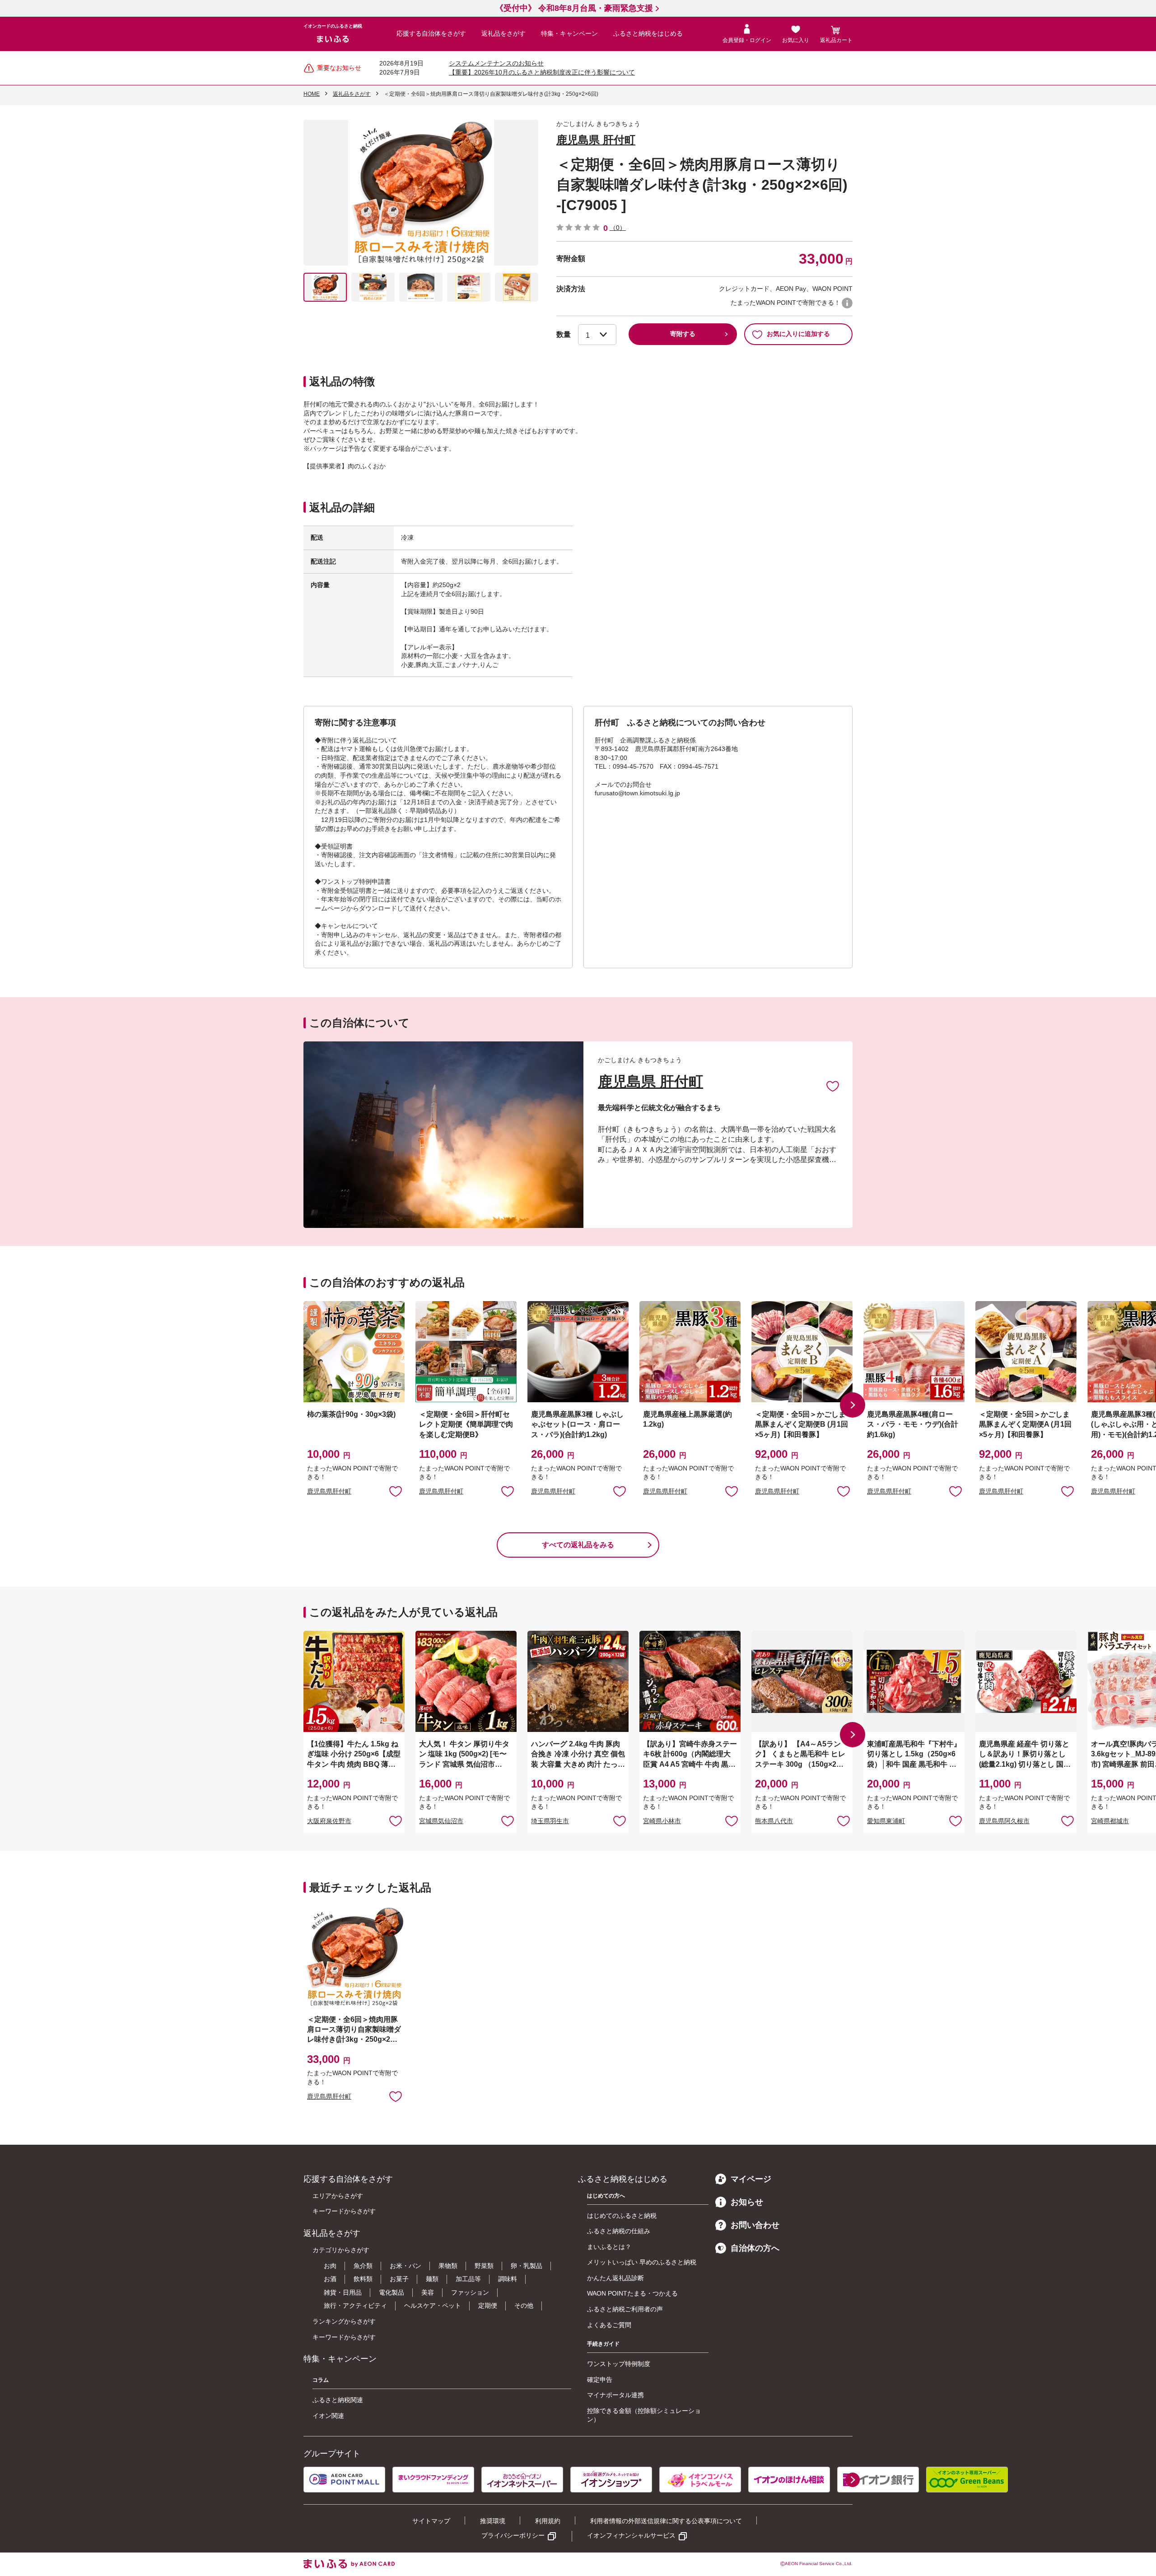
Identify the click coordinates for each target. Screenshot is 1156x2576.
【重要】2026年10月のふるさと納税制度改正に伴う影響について (542, 72)
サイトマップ (431, 2521)
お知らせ (747, 2202)
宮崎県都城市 (1110, 1821)
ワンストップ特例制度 (619, 2364)
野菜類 (484, 2266)
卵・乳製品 (527, 2266)
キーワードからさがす (344, 2211)
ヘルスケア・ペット (433, 2305)
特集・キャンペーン (569, 33)
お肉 (330, 2266)
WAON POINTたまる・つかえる (632, 2293)
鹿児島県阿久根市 (1004, 1821)
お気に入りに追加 (833, 1086)
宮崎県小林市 (662, 1821)
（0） (618, 228)
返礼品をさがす (503, 33)
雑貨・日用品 (343, 2292)
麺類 (432, 2279)
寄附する (683, 334)
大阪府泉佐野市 (329, 1821)
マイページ (751, 2179)
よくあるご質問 (609, 2325)
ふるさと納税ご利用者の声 (625, 2309)
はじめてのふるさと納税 (622, 2216)
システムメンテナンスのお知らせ (496, 63)
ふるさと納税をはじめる (648, 33)
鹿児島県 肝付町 (596, 140)
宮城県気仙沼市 (441, 1821)
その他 (524, 2305)
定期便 (488, 2305)
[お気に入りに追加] (833, 1086)
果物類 (448, 2266)
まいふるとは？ (609, 2247)
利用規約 (548, 2521)
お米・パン (406, 2266)
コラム (321, 2380)
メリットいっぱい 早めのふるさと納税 (642, 2262)
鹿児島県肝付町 (329, 1491)
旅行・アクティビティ (355, 2305)
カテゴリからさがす (341, 2250)
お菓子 (399, 2279)
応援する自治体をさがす (431, 33)
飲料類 (363, 2279)
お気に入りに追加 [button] (396, 1491)
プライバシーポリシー (513, 2535)
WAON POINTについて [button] (847, 303)
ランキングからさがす (344, 2321)
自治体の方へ (755, 2248)
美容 (428, 2292)
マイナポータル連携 (615, 2395)
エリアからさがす (338, 2196)
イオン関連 (328, 2416)
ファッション (470, 2292)
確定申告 (600, 2380)
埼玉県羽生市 (550, 1821)
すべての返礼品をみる (578, 1545)
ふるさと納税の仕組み (619, 2231)
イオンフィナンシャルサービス (631, 2535)
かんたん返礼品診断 (615, 2278)
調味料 (508, 2279)
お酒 (330, 2279)
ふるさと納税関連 (338, 2400)
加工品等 (468, 2279)
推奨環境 (493, 2521)
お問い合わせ (755, 2225)
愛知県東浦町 (886, 1821)
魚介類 (363, 2266)
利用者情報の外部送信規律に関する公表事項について (666, 2521)
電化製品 (392, 2292)
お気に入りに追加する (798, 334)
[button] (853, 1405)
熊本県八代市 (774, 1821)
